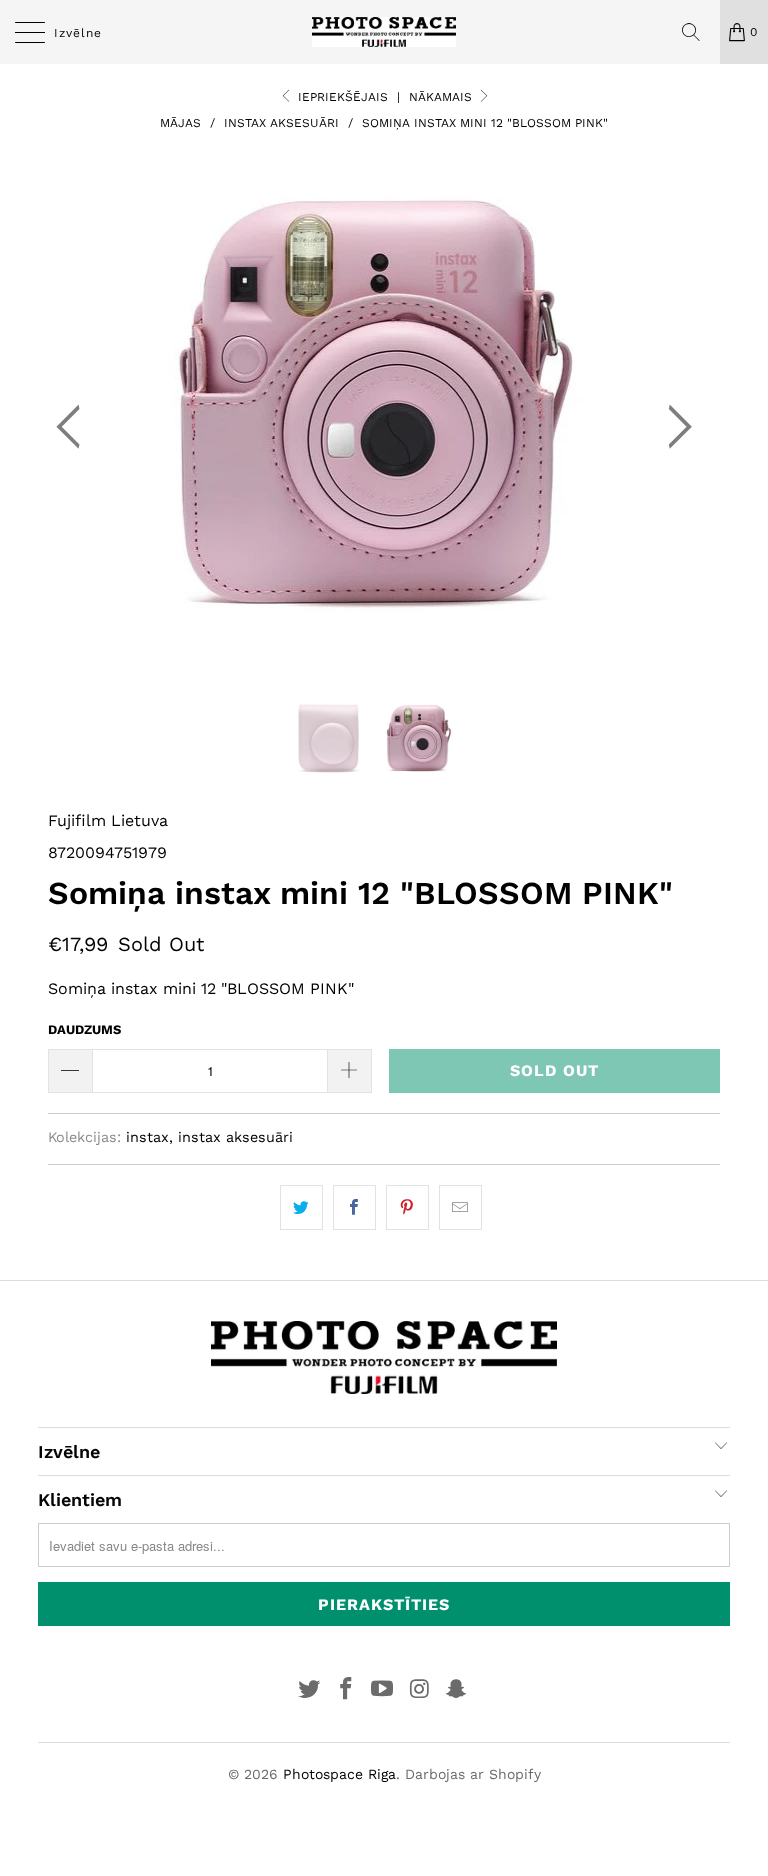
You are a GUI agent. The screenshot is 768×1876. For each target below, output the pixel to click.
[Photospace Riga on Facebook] (346, 1690)
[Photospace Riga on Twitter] (310, 1690)
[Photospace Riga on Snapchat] (457, 1690)
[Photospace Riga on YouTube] (383, 1690)
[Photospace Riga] (384, 32)
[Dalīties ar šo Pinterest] (407, 1208)
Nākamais (442, 97)
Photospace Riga (339, 1774)
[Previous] (74, 427)
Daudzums (84, 1029)
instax (147, 1137)
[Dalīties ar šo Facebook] (354, 1208)
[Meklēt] (698, 32)
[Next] (674, 427)
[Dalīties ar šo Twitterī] (301, 1208)
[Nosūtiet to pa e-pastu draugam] (460, 1208)
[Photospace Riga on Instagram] (420, 1690)
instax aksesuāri (235, 1137)
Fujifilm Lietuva (108, 820)
